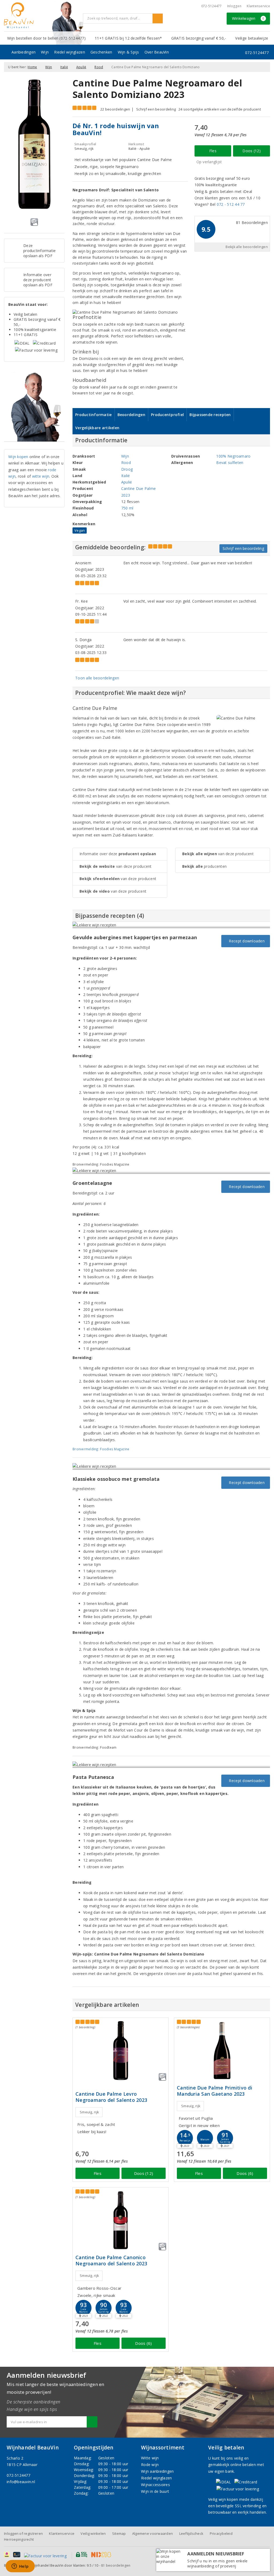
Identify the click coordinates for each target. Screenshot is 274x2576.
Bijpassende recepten (210, 415)
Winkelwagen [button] (248, 18)
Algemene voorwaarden (153, 2533)
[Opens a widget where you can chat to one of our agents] (20, 2567)
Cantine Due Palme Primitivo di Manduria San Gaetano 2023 (215, 2091)
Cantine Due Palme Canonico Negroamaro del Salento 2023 (111, 2261)
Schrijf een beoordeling (156, 109)
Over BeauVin (157, 52)
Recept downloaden (246, 941)
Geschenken (101, 52)
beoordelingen (116, 2565)
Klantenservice (258, 6)
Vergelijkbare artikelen (97, 428)
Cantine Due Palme (139, 488)
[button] (185, 2138)
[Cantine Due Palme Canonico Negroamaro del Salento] (121, 2220)
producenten (204, 866)
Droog (127, 469)
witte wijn (41, 476)
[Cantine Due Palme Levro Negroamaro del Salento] (121, 2051)
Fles (213, 151)
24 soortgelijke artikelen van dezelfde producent (220, 109)
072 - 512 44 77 (231, 204)
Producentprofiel (167, 415)
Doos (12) (251, 151)
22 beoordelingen (115, 109)
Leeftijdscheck (191, 2533)
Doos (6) (245, 2173)
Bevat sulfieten (230, 463)
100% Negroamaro (233, 456)
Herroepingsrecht (19, 2539)
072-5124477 (212, 6)
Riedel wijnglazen (70, 52)
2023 (126, 495)
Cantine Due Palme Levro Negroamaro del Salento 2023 (111, 2097)
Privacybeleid (221, 2533)
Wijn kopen (18, 457)
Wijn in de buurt (155, 2491)
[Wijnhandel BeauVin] (41, 16)
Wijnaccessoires (155, 2485)
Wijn (45, 52)
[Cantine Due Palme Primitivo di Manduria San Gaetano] (222, 2051)
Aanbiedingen (24, 52)
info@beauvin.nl (21, 2482)
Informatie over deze (118, 854)
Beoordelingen (131, 415)
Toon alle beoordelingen (97, 678)
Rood (99, 67)
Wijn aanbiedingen (157, 2471)
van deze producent (116, 866)
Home (32, 67)
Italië (64, 67)
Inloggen (234, 6)
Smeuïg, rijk (89, 2112)
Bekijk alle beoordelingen (247, 247)
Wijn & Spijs (128, 52)
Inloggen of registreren (23, 2533)
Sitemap (119, 2533)
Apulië (81, 67)
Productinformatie (94, 415)
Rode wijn (150, 2465)
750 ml (127, 508)
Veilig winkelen (93, 2533)
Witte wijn (150, 2458)
